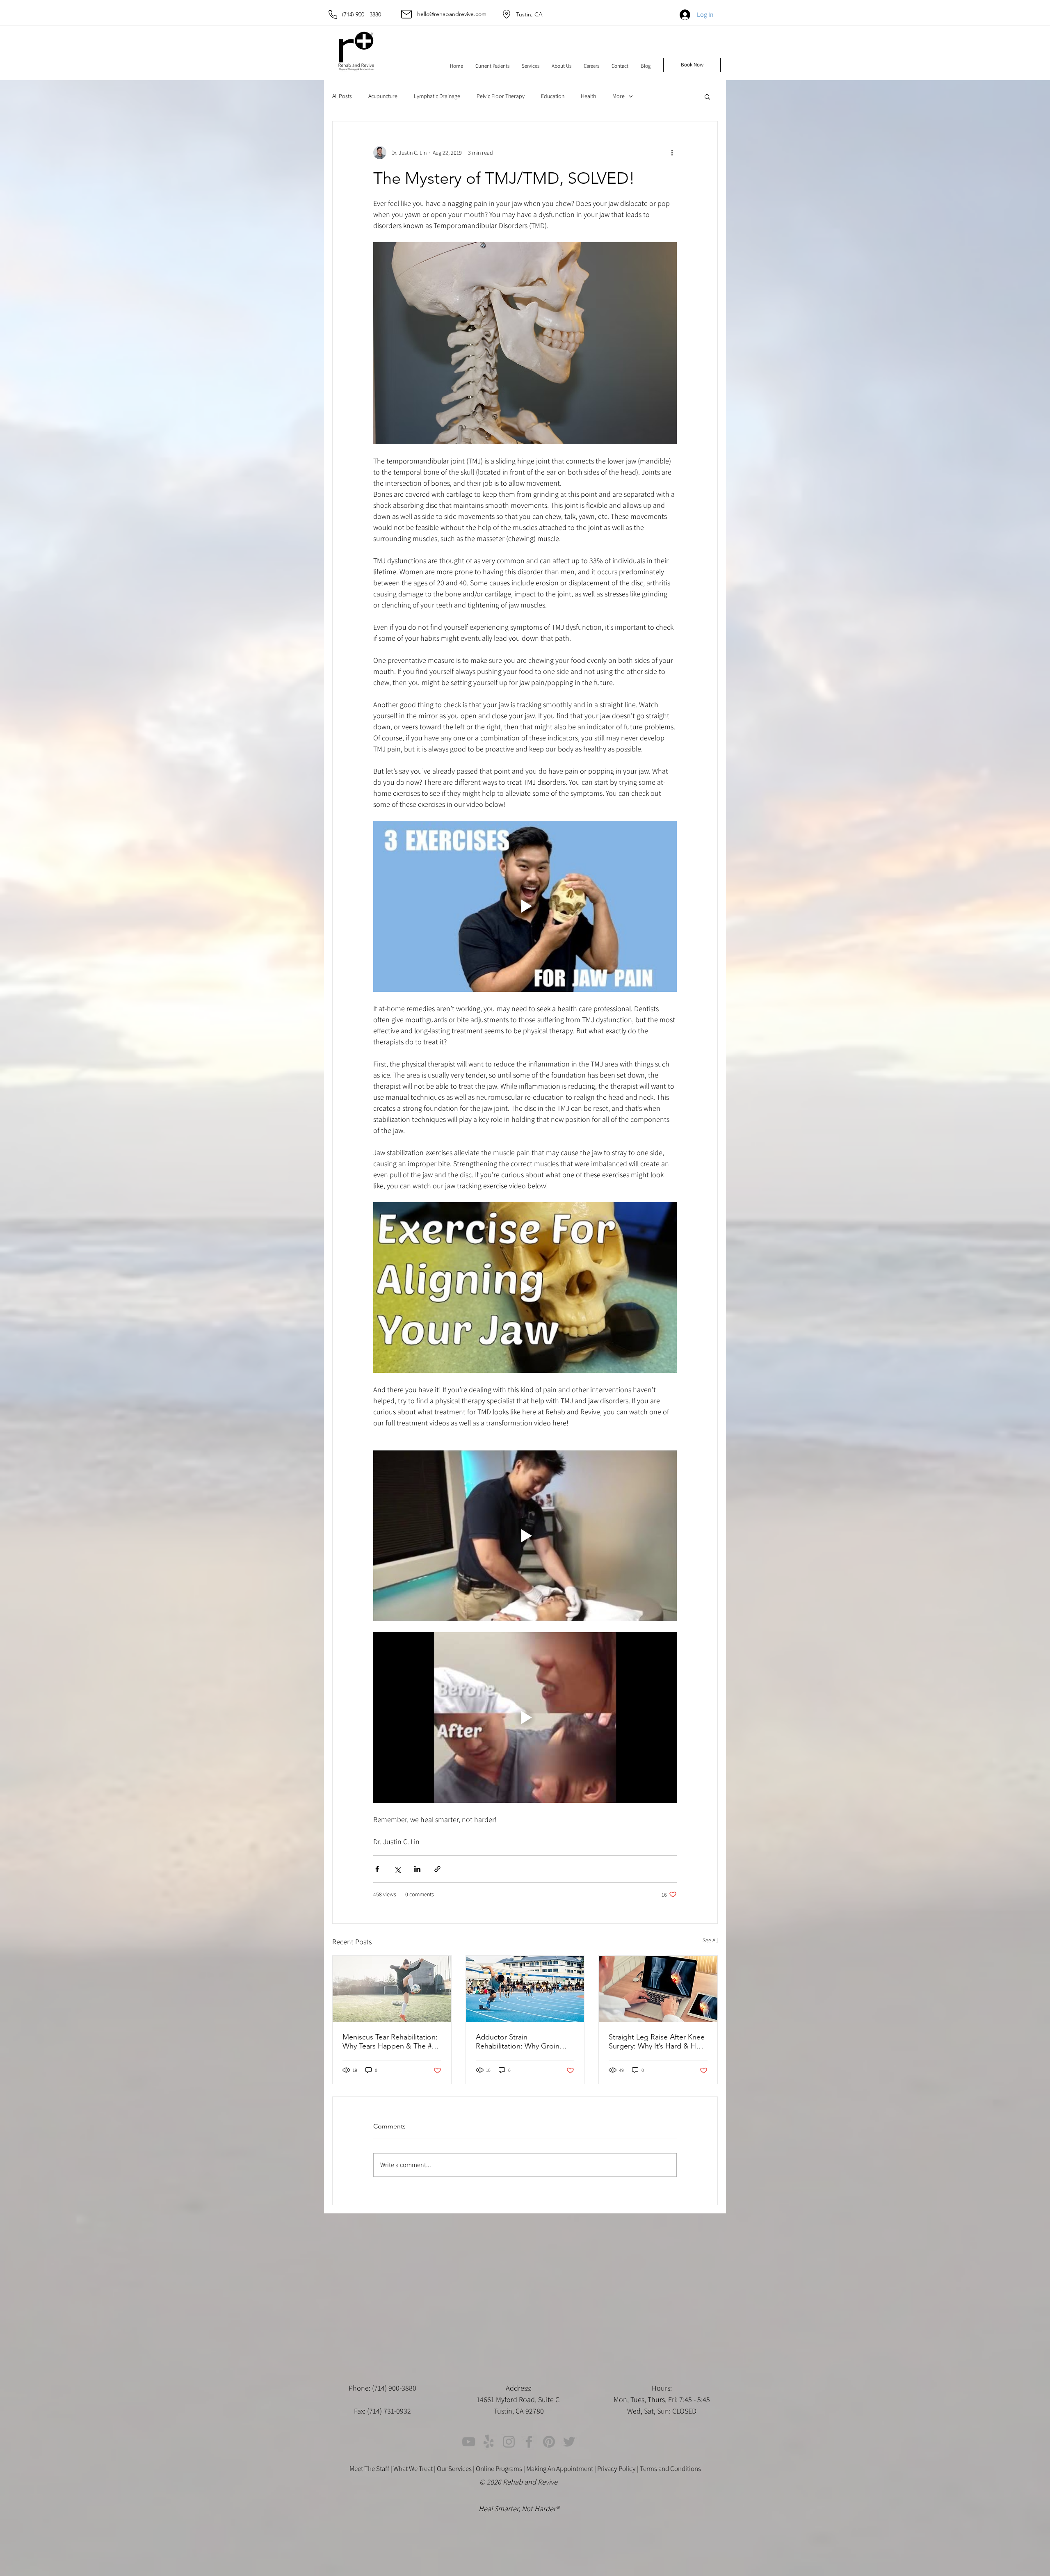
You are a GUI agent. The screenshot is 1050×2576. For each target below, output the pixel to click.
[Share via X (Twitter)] (397, 1869)
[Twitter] (569, 2442)
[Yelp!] (489, 2442)
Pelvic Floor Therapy (501, 96)
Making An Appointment (560, 2469)
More (619, 96)
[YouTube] (469, 2442)
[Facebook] (529, 2442)
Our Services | (456, 2469)
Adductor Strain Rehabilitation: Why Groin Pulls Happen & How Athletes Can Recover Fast (524, 2042)
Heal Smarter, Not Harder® (519, 2509)
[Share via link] (437, 1869)
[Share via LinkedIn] (417, 1869)
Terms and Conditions (670, 2469)
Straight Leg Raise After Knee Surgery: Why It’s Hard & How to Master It (657, 2042)
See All (710, 1940)
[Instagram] (509, 2442)
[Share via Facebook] (377, 1869)
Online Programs (499, 2469)
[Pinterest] (549, 2442)
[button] (492, 66)
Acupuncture (383, 96)
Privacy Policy (616, 2469)
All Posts (342, 96)
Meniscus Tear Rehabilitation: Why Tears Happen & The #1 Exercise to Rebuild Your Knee (390, 2042)
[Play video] (525, 906)
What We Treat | (415, 2469)
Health (588, 96)
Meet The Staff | (371, 2469)
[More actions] (672, 153)
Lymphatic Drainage (437, 96)
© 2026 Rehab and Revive (519, 2482)
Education (553, 96)
